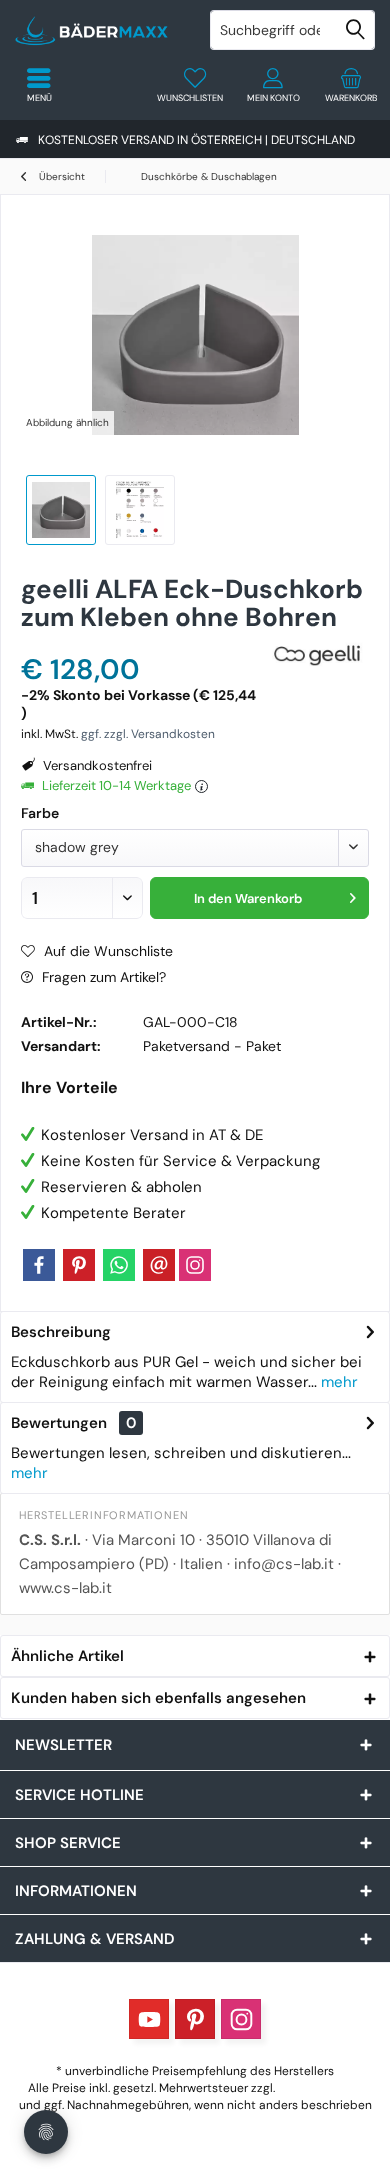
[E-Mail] (159, 1265)
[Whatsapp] (119, 1265)
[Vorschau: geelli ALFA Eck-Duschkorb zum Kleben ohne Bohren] (61, 510)
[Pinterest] (79, 1265)
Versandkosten (320, 2088)
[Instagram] (195, 1265)
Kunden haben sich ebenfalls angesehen (158, 1698)
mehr (337, 1382)
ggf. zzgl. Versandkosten (148, 734)
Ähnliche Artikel (67, 1656)
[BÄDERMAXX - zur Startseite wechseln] (97, 30)
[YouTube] (149, 2019)
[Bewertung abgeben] (142, 643)
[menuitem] (351, 85)
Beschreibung (61, 1332)
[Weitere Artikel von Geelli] (319, 656)
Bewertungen (59, 1423)
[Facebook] (39, 1265)
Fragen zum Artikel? (102, 977)
